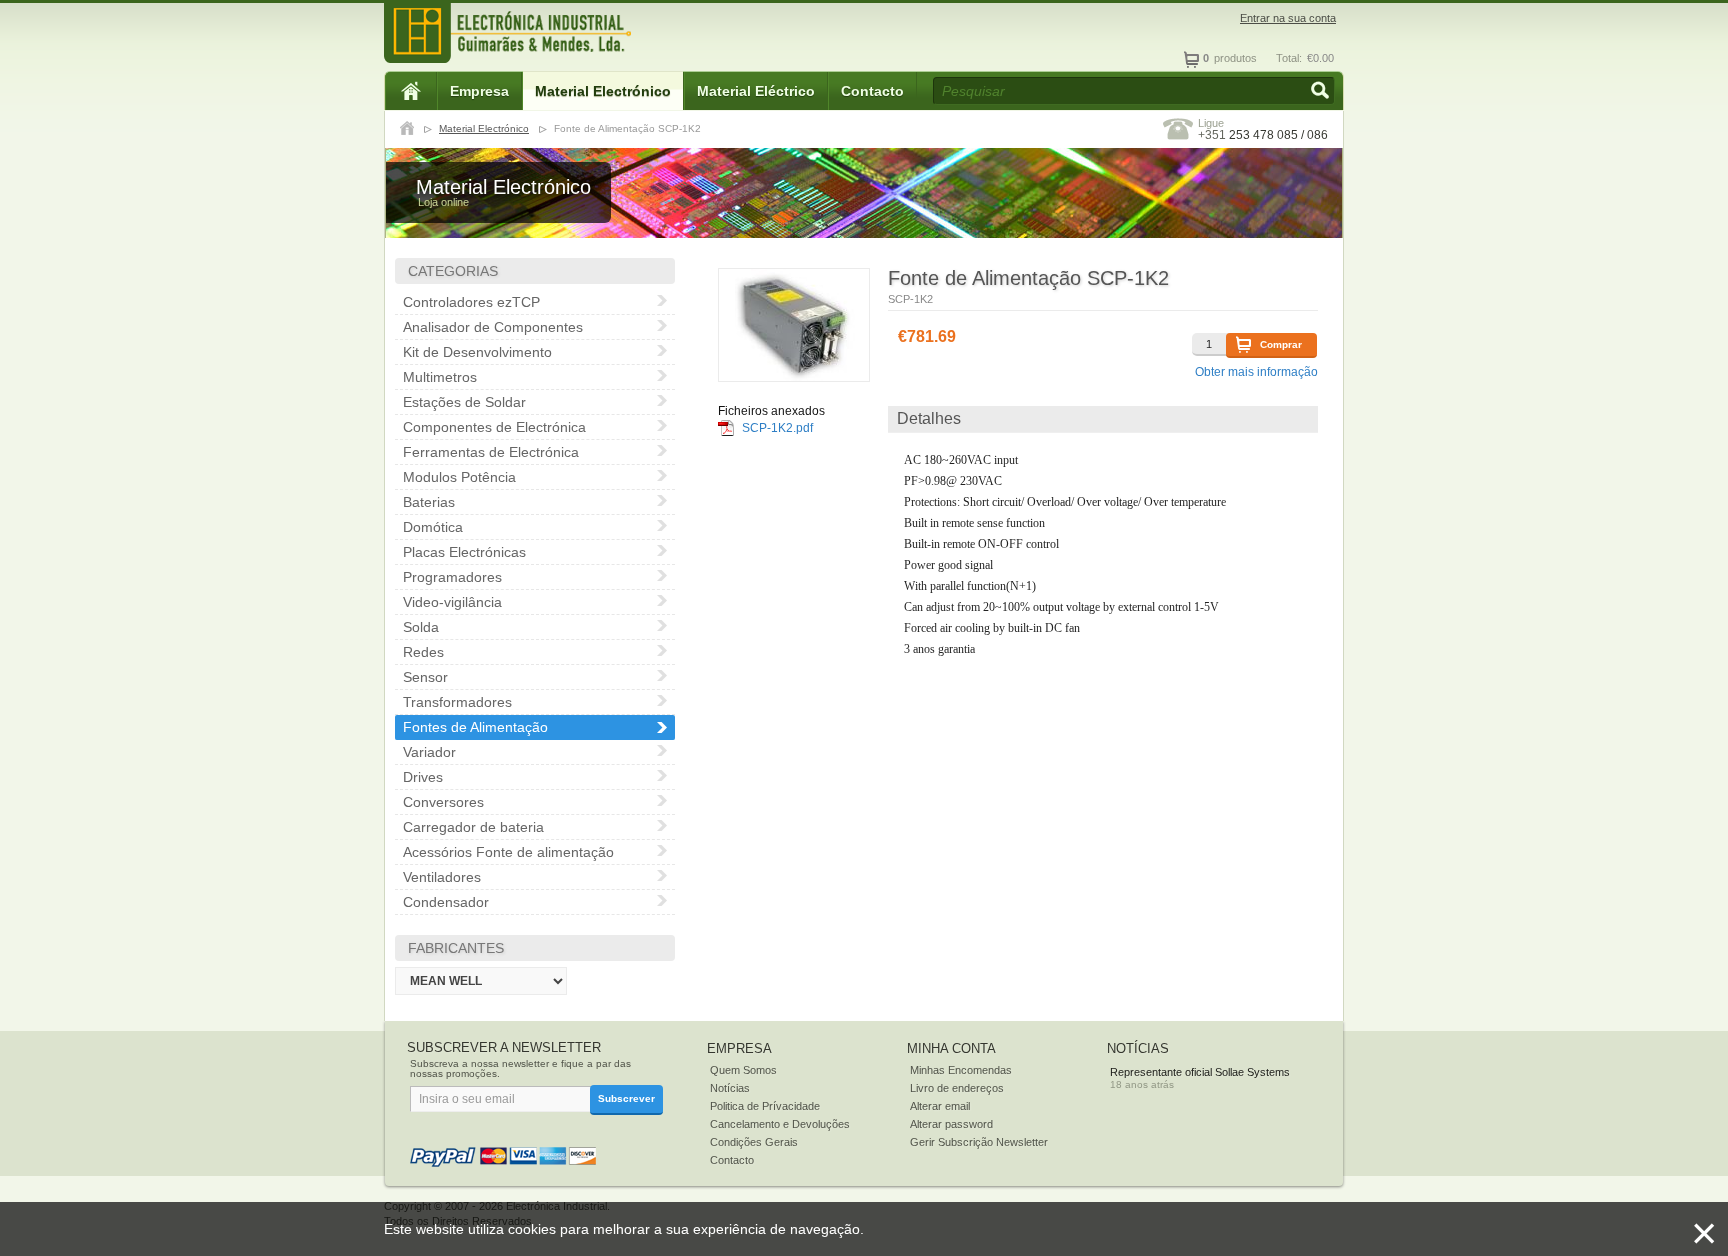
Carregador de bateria (473, 827)
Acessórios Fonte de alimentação (508, 852)
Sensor (425, 677)
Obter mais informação (1256, 372)
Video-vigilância (452, 602)
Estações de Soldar (464, 402)
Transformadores (457, 702)
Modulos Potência (459, 477)
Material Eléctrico (756, 91)
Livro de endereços (957, 1088)
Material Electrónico (603, 91)
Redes (423, 652)
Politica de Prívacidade (765, 1106)
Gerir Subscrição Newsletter (979, 1142)
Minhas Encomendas (961, 1070)
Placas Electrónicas (464, 552)
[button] (1322, 92)
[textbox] (1134, 91)
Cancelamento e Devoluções (780, 1124)
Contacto (872, 91)
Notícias (730, 1088)
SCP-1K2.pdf (777, 428)
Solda (421, 627)
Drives (423, 777)
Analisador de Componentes (493, 327)
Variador (429, 752)
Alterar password (951, 1124)
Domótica (433, 527)
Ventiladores (442, 877)
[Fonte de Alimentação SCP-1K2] (794, 325)
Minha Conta (951, 1048)
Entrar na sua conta (1288, 18)
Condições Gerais (754, 1142)
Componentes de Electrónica (494, 427)
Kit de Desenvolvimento (477, 352)
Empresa (479, 91)
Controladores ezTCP (471, 302)
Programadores (452, 577)
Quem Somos (743, 1070)
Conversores (443, 802)
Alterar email (940, 1106)
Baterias (429, 502)
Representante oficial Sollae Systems (1200, 1072)
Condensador (446, 902)
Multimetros (440, 377)
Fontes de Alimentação (475, 727)
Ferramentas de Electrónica (491, 452)
